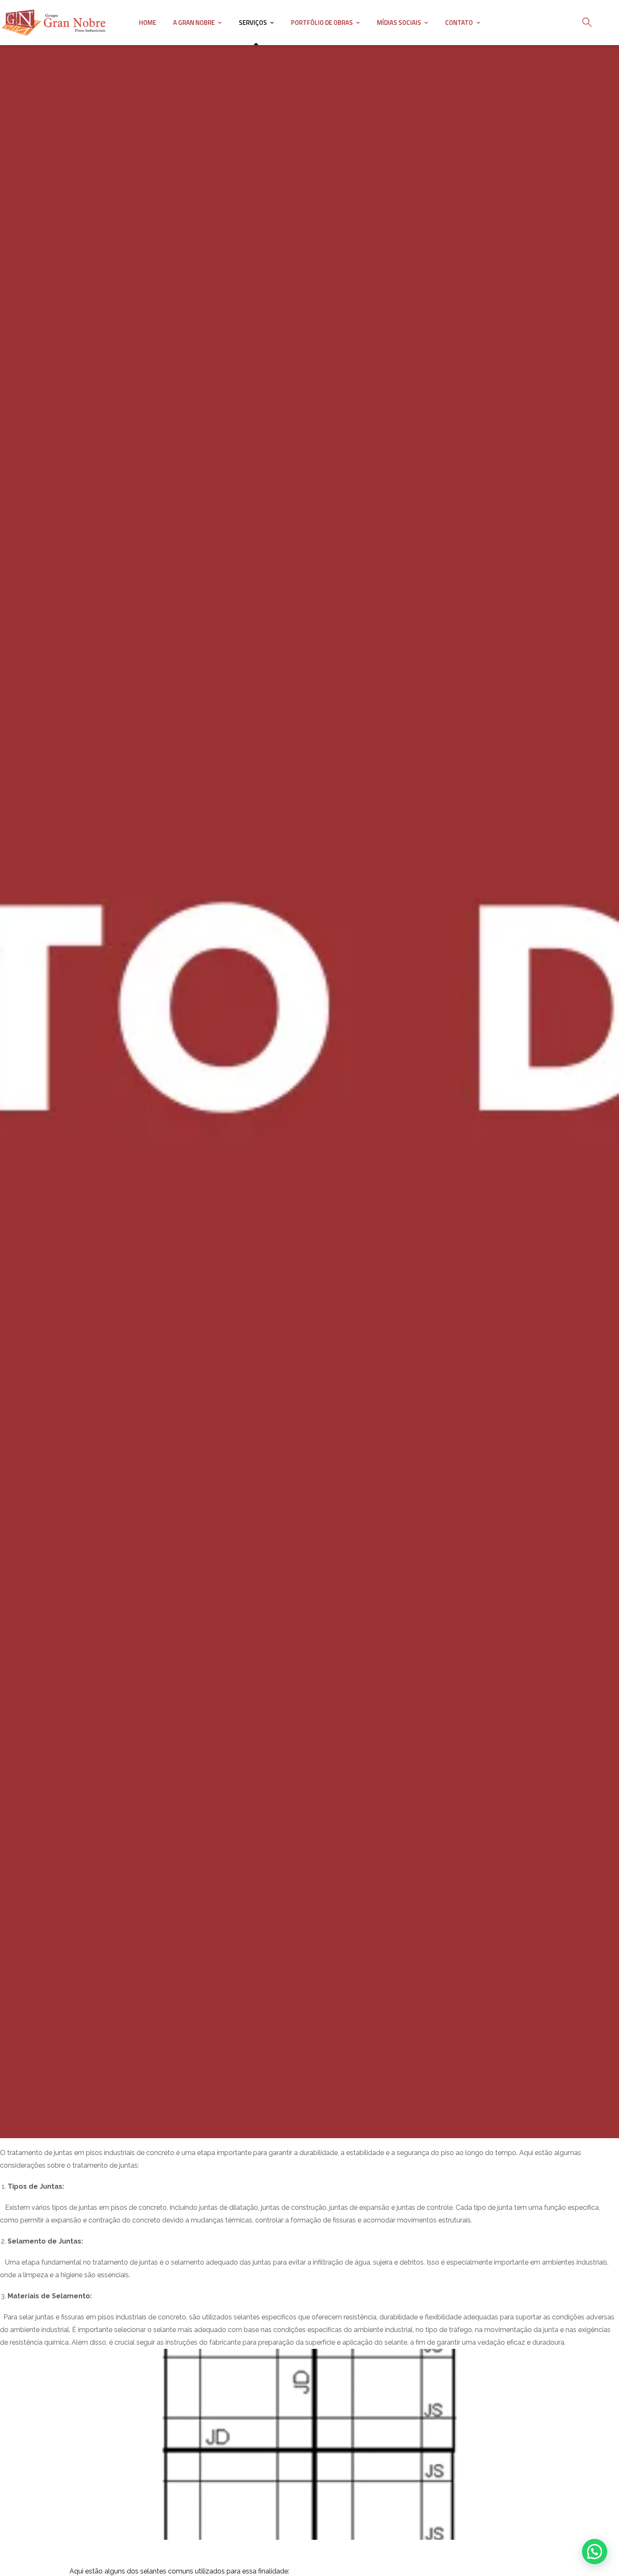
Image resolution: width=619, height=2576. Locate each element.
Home (148, 23)
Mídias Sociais (399, 23)
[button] (595, 2552)
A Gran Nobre (194, 23)
